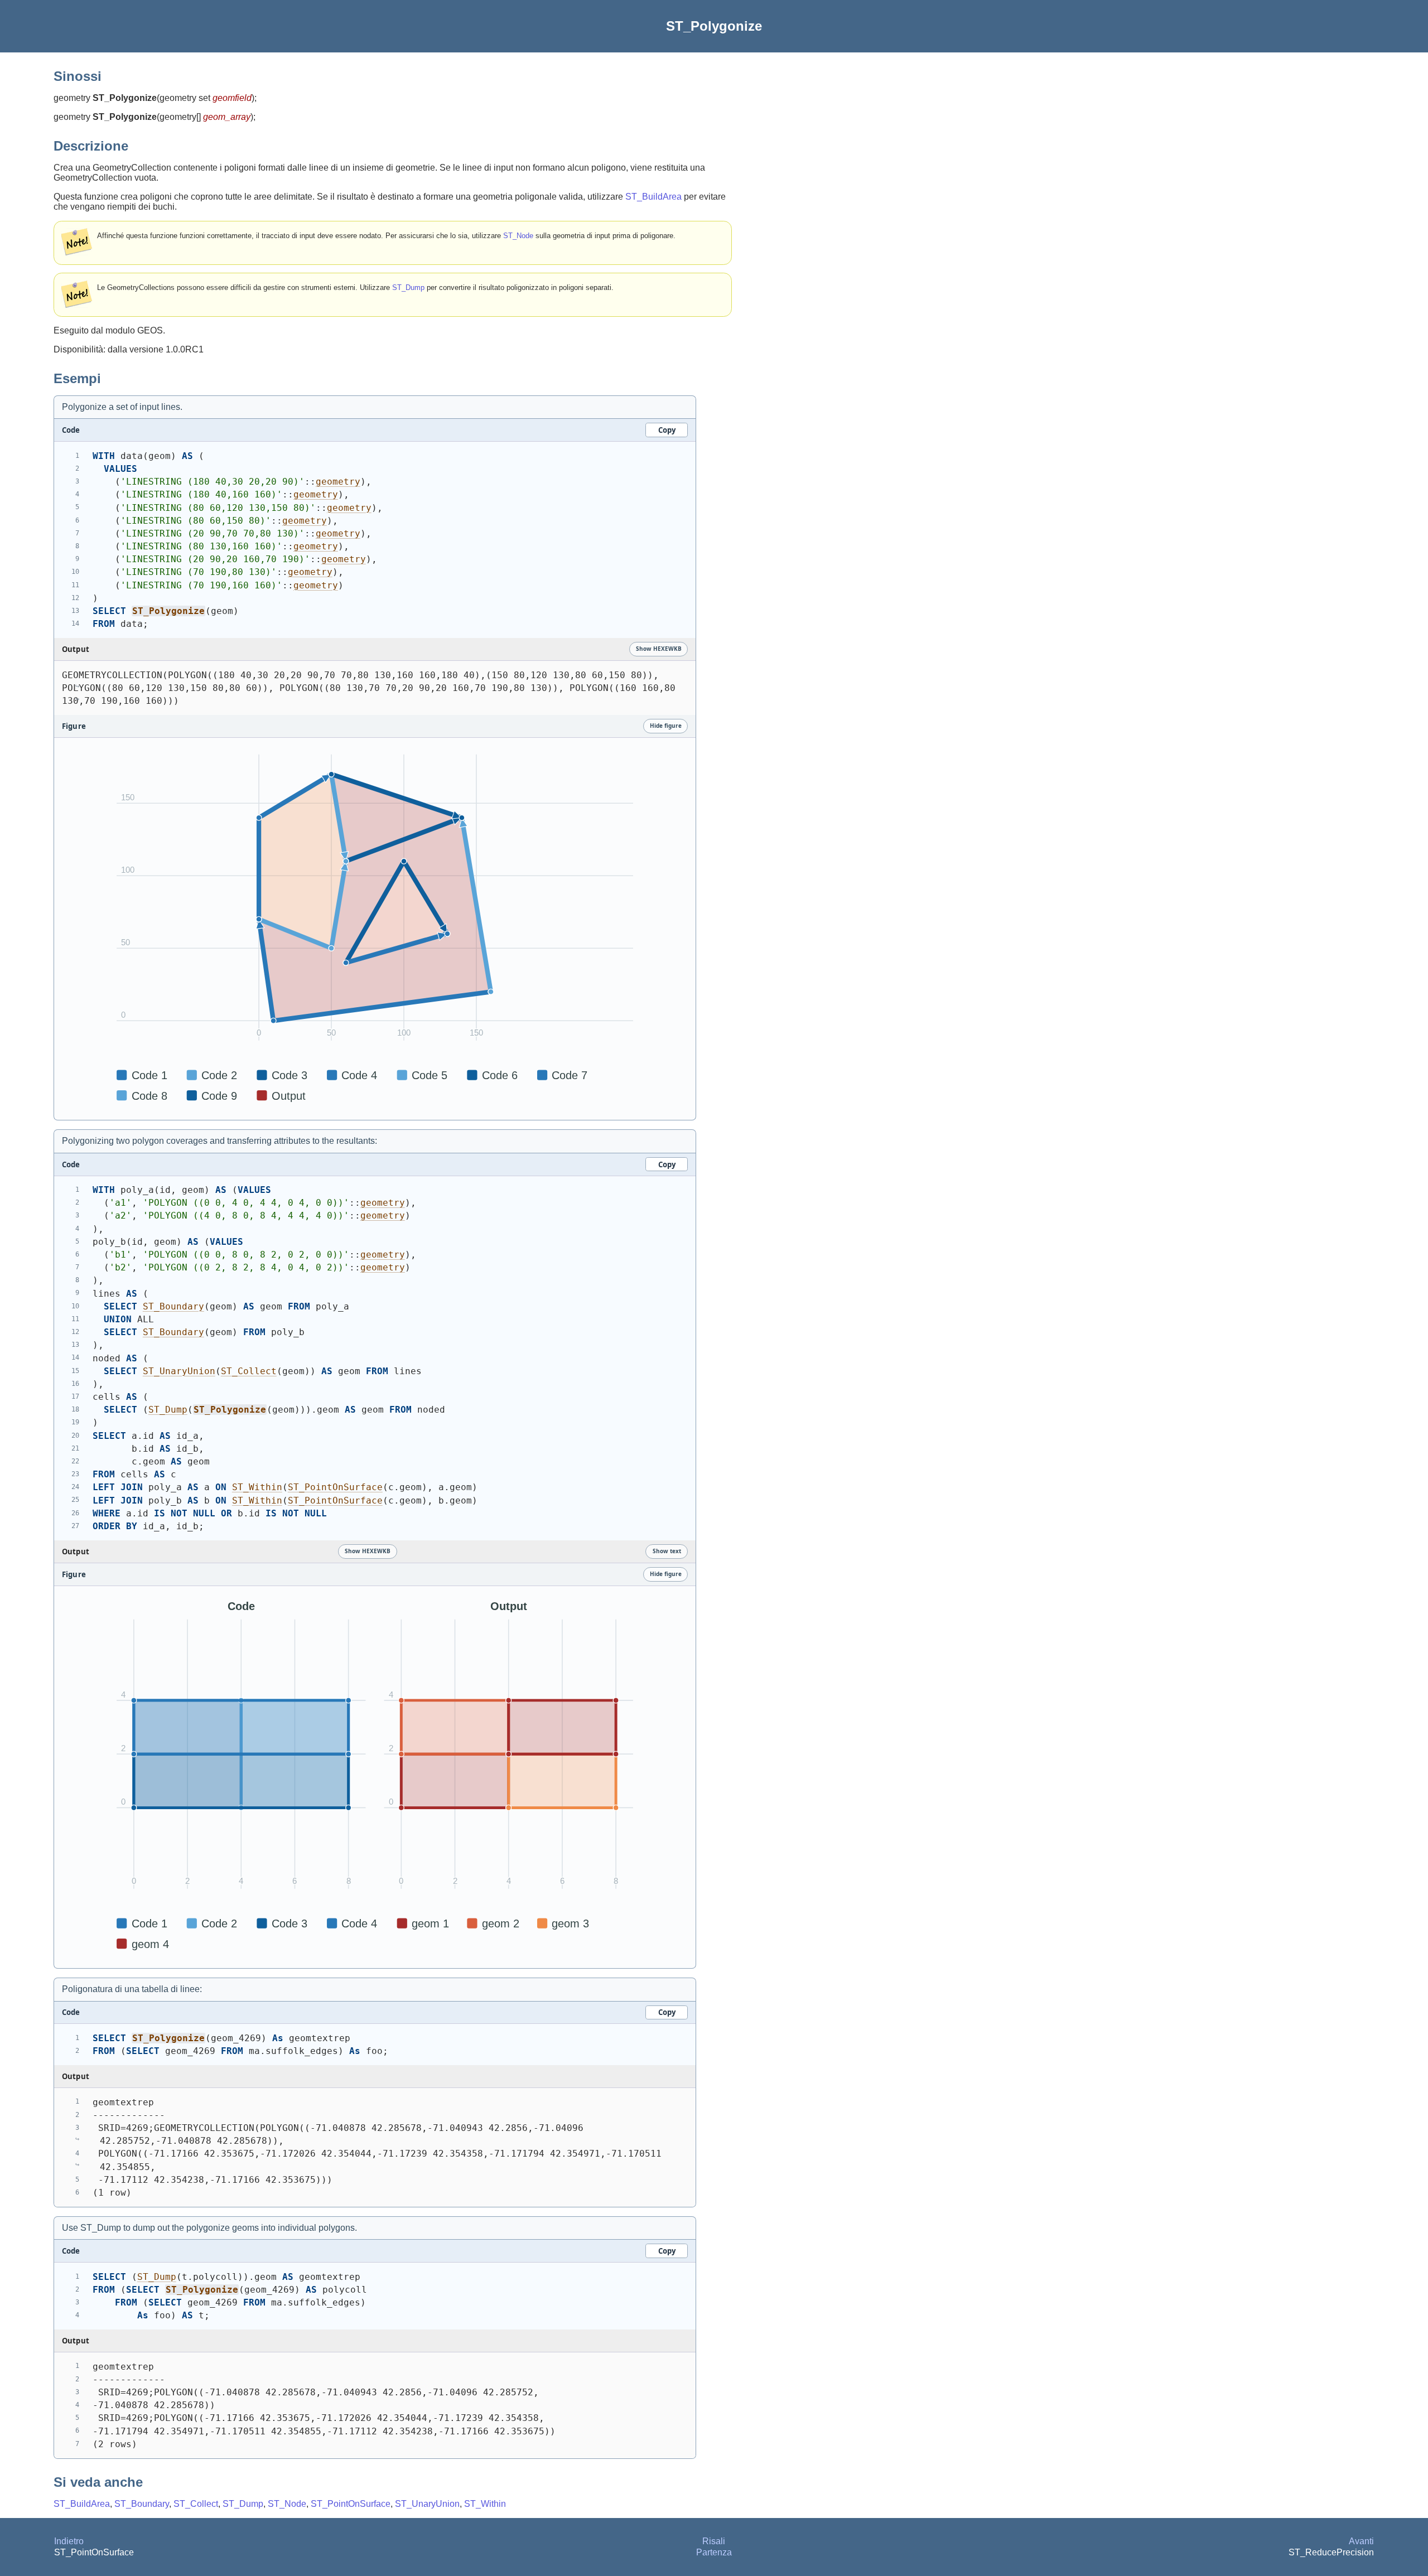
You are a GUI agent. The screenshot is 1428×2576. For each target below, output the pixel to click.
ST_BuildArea (653, 197)
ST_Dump (408, 287)
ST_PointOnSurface (335, 1487)
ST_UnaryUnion (179, 1371)
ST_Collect (249, 1371)
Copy (667, 430)
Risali (714, 2541)
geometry (338, 482)
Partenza (714, 2552)
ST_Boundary (173, 1306)
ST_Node (518, 236)
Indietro (69, 2541)
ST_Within (257, 1487)
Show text (667, 1551)
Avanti (1361, 2541)
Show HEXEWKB (659, 649)
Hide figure (666, 726)
